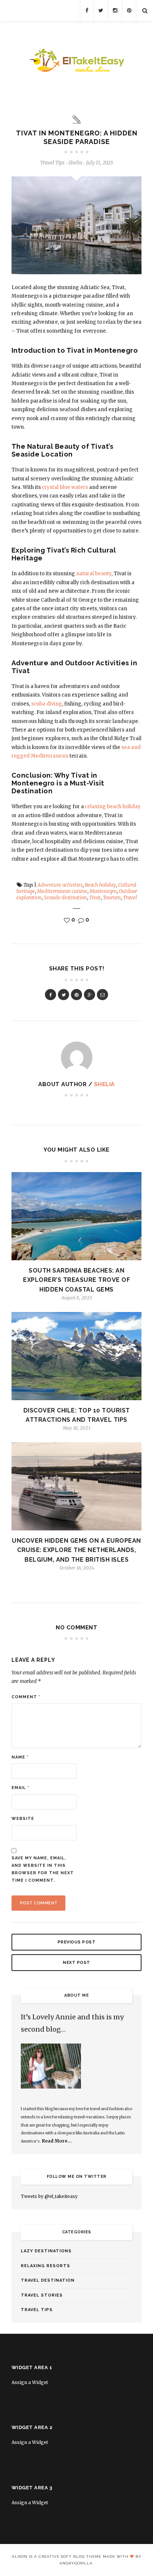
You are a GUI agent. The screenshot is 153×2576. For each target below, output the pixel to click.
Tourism (112, 898)
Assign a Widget (30, 2382)
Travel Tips (52, 163)
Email (20, 1788)
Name (20, 1757)
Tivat (95, 898)
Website (23, 1819)
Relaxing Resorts (45, 2266)
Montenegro (103, 891)
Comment (26, 1697)
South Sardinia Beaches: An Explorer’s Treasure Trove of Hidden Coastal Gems (76, 1280)
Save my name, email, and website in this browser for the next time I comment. (43, 1869)
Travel (130, 898)
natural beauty (94, 574)
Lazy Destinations (46, 2251)
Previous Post (77, 1942)
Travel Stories (42, 2295)
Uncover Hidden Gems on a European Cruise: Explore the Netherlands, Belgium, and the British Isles (76, 1550)
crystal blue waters (65, 487)
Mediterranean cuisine (62, 891)
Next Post (76, 1963)
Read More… (57, 2141)
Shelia (104, 1084)
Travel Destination (48, 2280)
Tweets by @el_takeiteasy (49, 2196)
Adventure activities (60, 885)
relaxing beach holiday (113, 807)
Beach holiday (100, 885)
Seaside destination (65, 898)
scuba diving (47, 704)
